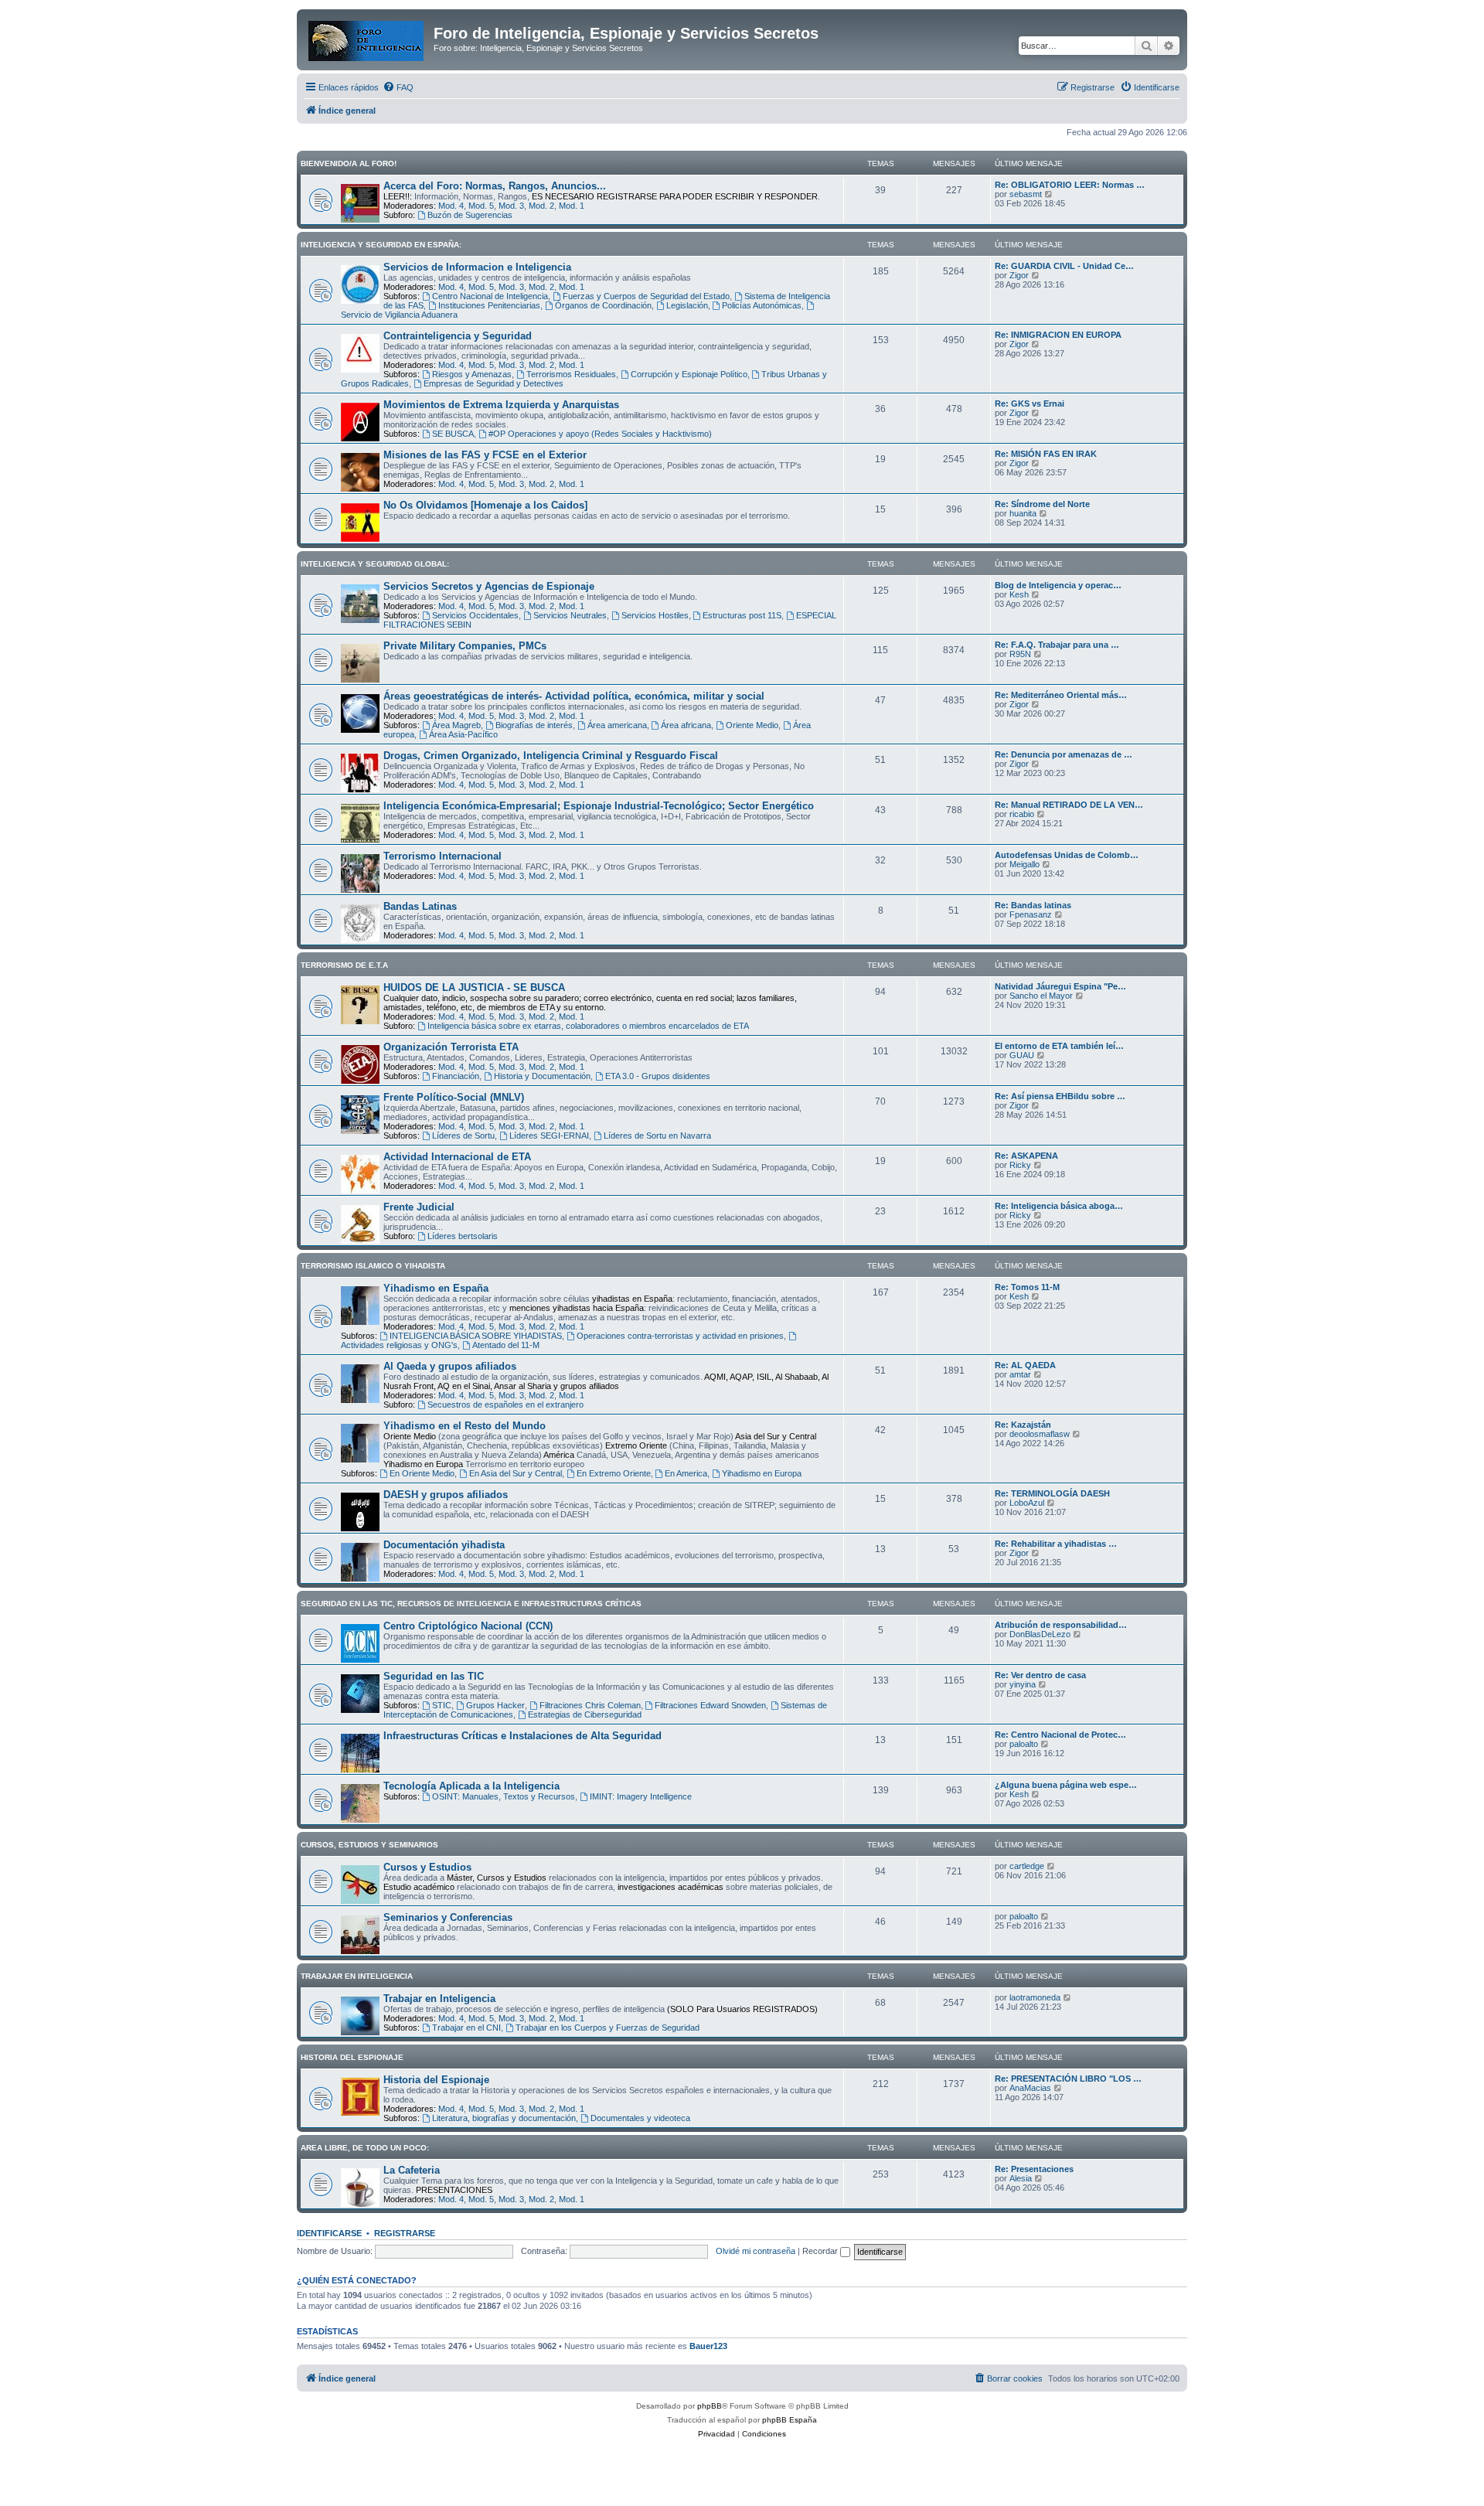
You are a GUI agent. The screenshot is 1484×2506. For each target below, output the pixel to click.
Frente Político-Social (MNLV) (454, 1097)
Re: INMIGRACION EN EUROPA (1058, 335)
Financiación (456, 1076)
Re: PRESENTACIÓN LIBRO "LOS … (1068, 2079)
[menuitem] (398, 87)
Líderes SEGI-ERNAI (549, 1136)
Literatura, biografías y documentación (504, 2118)
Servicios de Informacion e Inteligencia (477, 267)
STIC (442, 1705)
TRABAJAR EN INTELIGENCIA (357, 1976)
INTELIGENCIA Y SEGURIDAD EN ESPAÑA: (381, 245)
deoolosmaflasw (1040, 1434)
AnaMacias (1030, 2088)
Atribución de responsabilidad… (1061, 1625)
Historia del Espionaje (436, 2080)
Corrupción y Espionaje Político (689, 374)
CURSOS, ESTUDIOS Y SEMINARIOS (369, 1845)
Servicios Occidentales (475, 615)
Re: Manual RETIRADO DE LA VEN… (1069, 805)
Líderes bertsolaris (463, 1236)
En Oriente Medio (422, 1473)
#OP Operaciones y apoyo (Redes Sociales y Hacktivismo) (600, 434)
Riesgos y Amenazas (472, 374)
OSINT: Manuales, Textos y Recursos (504, 1796)
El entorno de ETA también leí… (1059, 1046)
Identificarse (329, 2233)
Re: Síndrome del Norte (1042, 504)
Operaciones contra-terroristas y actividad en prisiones (680, 1336)
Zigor (1019, 275)
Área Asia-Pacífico (463, 734)
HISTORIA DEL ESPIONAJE (352, 2057)
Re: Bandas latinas (1033, 905)
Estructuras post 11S (742, 615)
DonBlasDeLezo (1040, 1634)
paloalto (1024, 1744)
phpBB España (790, 2420)
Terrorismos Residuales (571, 374)
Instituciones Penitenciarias (489, 305)
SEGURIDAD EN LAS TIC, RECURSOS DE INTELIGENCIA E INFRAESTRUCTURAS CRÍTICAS (471, 1604)
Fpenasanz (1031, 914)
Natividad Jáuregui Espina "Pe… (1060, 986)
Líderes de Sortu (463, 1136)
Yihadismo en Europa (762, 1473)
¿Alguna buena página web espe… (1066, 1785)
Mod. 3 (511, 206)
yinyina (1023, 1684)
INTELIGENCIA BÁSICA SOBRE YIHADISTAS (476, 1336)
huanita (1023, 513)
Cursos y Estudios (427, 1867)
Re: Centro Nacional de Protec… (1060, 1735)
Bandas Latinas (420, 906)
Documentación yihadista (444, 1545)
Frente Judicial (419, 1207)
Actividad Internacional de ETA (457, 1157)
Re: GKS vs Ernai (1030, 403)
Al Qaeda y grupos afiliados (450, 1366)
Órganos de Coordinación (603, 305)
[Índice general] (367, 38)
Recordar (821, 2251)
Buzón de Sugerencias (470, 215)
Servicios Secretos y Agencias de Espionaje (489, 586)
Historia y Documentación (542, 1076)
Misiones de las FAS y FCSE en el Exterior (485, 455)
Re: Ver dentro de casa (1040, 1675)
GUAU (1022, 1055)
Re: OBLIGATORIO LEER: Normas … (1070, 185)
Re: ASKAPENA (1026, 1156)
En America (686, 1473)
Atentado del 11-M (506, 1345)
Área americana (617, 725)
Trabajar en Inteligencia (439, 1999)
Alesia (1021, 2178)
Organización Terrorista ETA (451, 1047)
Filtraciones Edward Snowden (710, 1705)
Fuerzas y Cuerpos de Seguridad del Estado (646, 296)
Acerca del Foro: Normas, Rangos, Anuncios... (495, 186)
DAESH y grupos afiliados (446, 1495)
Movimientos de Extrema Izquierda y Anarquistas (501, 405)
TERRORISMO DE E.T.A (344, 965)
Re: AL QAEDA (1025, 1365)
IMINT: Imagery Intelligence (641, 1796)
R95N (1020, 654)
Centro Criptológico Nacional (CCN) (468, 1626)
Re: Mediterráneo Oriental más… (1061, 695)
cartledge (1027, 1866)
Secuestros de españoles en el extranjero (505, 1405)
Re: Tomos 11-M (1027, 1287)
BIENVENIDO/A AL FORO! (349, 163)
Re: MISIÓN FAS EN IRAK (1046, 454)
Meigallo (1025, 864)
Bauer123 (708, 2346)
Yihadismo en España (436, 1288)
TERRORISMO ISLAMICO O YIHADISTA (373, 1266)
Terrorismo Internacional (442, 856)
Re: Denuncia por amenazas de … (1064, 754)
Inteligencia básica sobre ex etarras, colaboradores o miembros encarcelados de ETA (588, 1026)
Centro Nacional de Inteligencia (490, 296)
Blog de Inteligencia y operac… (1058, 585)
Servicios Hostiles (655, 615)
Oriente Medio (752, 725)
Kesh (1019, 594)
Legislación (687, 305)
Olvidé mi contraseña (756, 2251)
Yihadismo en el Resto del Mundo (465, 1426)
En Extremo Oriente (614, 1473)
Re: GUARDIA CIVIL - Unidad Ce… (1064, 266)
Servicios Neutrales (570, 615)
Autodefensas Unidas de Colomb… (1067, 855)
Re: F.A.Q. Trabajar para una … (1057, 645)
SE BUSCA (453, 434)
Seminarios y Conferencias (448, 1917)
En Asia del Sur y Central (516, 1473)
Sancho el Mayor (1041, 996)
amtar (1020, 1374)
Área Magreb (456, 725)
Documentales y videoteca (640, 2118)
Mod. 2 (541, 206)
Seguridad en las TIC (434, 1676)
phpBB (710, 2406)
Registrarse (405, 2233)
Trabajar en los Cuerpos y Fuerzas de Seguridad (608, 2028)
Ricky (1020, 1165)
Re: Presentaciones (1034, 2169)
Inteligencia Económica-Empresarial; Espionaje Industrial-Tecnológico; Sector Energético (599, 806)
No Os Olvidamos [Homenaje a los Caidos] (485, 505)
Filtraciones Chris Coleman (590, 1705)
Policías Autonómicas (762, 305)
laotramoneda (1035, 1997)
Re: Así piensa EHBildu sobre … (1060, 1096)
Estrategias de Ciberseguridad (585, 1714)
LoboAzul (1027, 1503)
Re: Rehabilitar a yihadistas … (1056, 1544)
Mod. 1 (572, 206)
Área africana (686, 725)
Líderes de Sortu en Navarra (657, 1136)
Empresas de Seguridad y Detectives (494, 383)
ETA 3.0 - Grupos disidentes (658, 1076)
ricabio (1022, 814)
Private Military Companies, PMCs (465, 646)
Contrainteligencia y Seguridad (458, 336)
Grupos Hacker (495, 1705)
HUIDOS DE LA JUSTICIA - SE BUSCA (474, 987)
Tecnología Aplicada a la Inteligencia (471, 1786)
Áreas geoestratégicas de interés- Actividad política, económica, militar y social (574, 696)
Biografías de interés (534, 725)
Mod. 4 (451, 206)
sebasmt (1026, 194)
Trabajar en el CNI (466, 2028)
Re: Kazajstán (1023, 1425)
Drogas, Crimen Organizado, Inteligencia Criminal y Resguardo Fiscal (551, 756)
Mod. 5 (481, 206)
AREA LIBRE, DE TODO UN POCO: (365, 2148)
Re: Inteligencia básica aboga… (1059, 1206)
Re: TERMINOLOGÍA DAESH (1052, 1493)
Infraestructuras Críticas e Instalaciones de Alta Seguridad (522, 1736)
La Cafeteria (412, 2170)
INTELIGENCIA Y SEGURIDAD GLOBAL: (375, 564)
